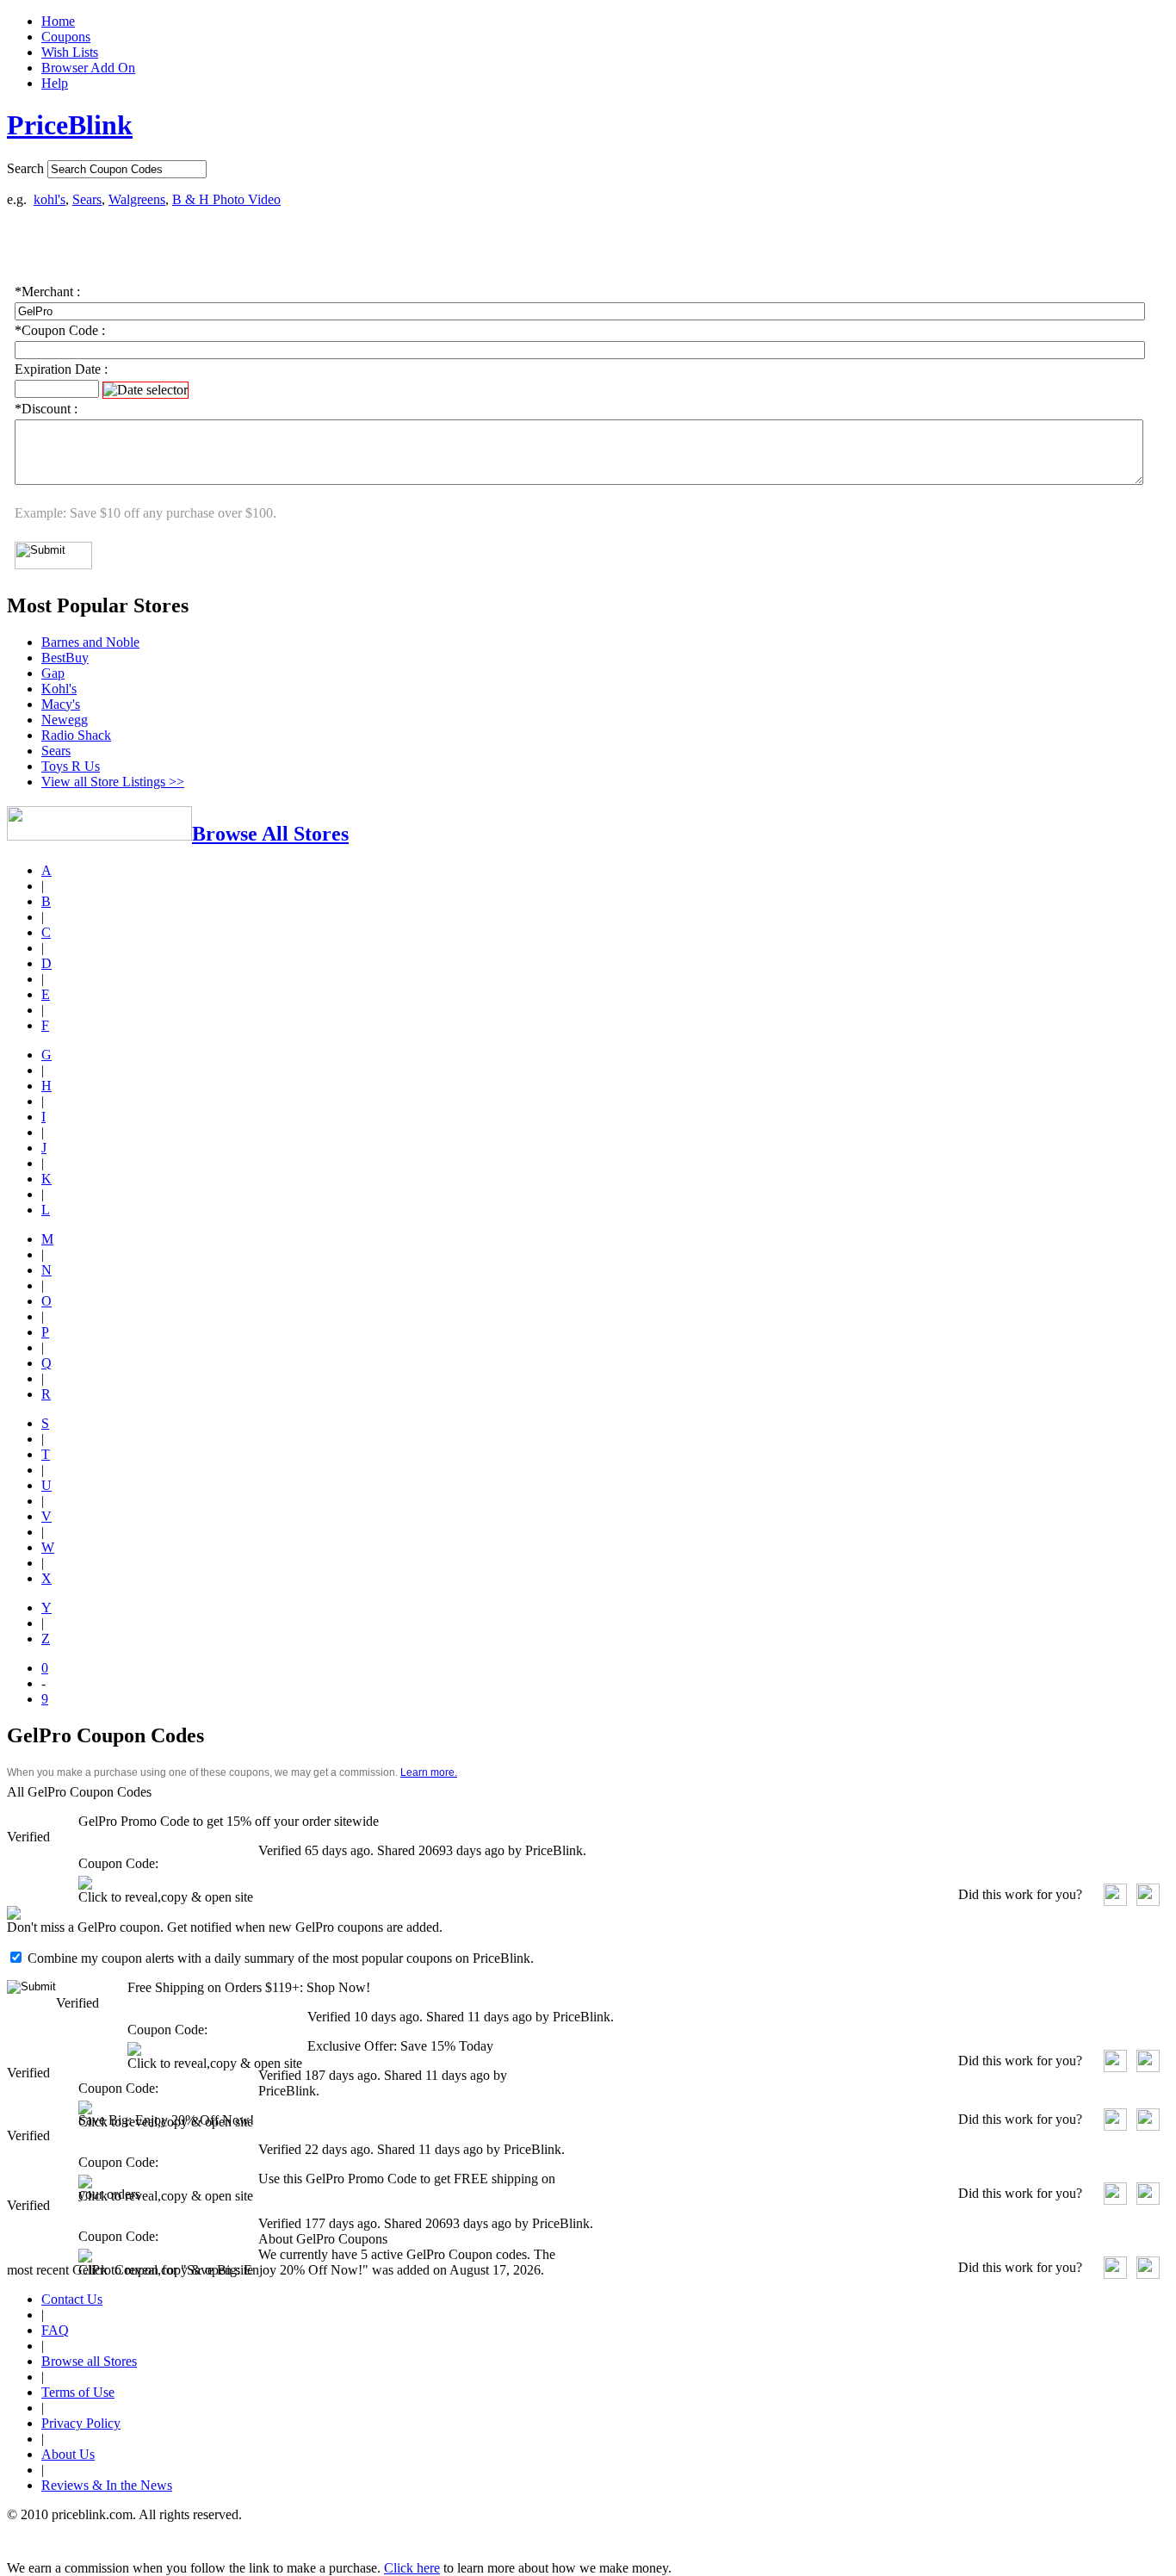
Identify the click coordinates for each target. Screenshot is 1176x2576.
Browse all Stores (89, 2361)
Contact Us (72, 2299)
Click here (412, 2568)
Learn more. (429, 1772)
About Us (68, 2454)
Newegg (65, 720)
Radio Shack (76, 735)
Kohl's (59, 689)
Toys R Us (71, 766)
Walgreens (137, 199)
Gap (53, 673)
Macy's (61, 704)
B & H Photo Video (226, 199)
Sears (87, 199)
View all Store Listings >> (113, 782)
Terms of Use (78, 2392)
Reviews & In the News (107, 2485)
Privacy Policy (81, 2423)
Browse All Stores (270, 834)
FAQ (55, 2330)
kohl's (50, 199)
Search (25, 168)
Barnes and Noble (90, 642)
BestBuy (65, 658)
